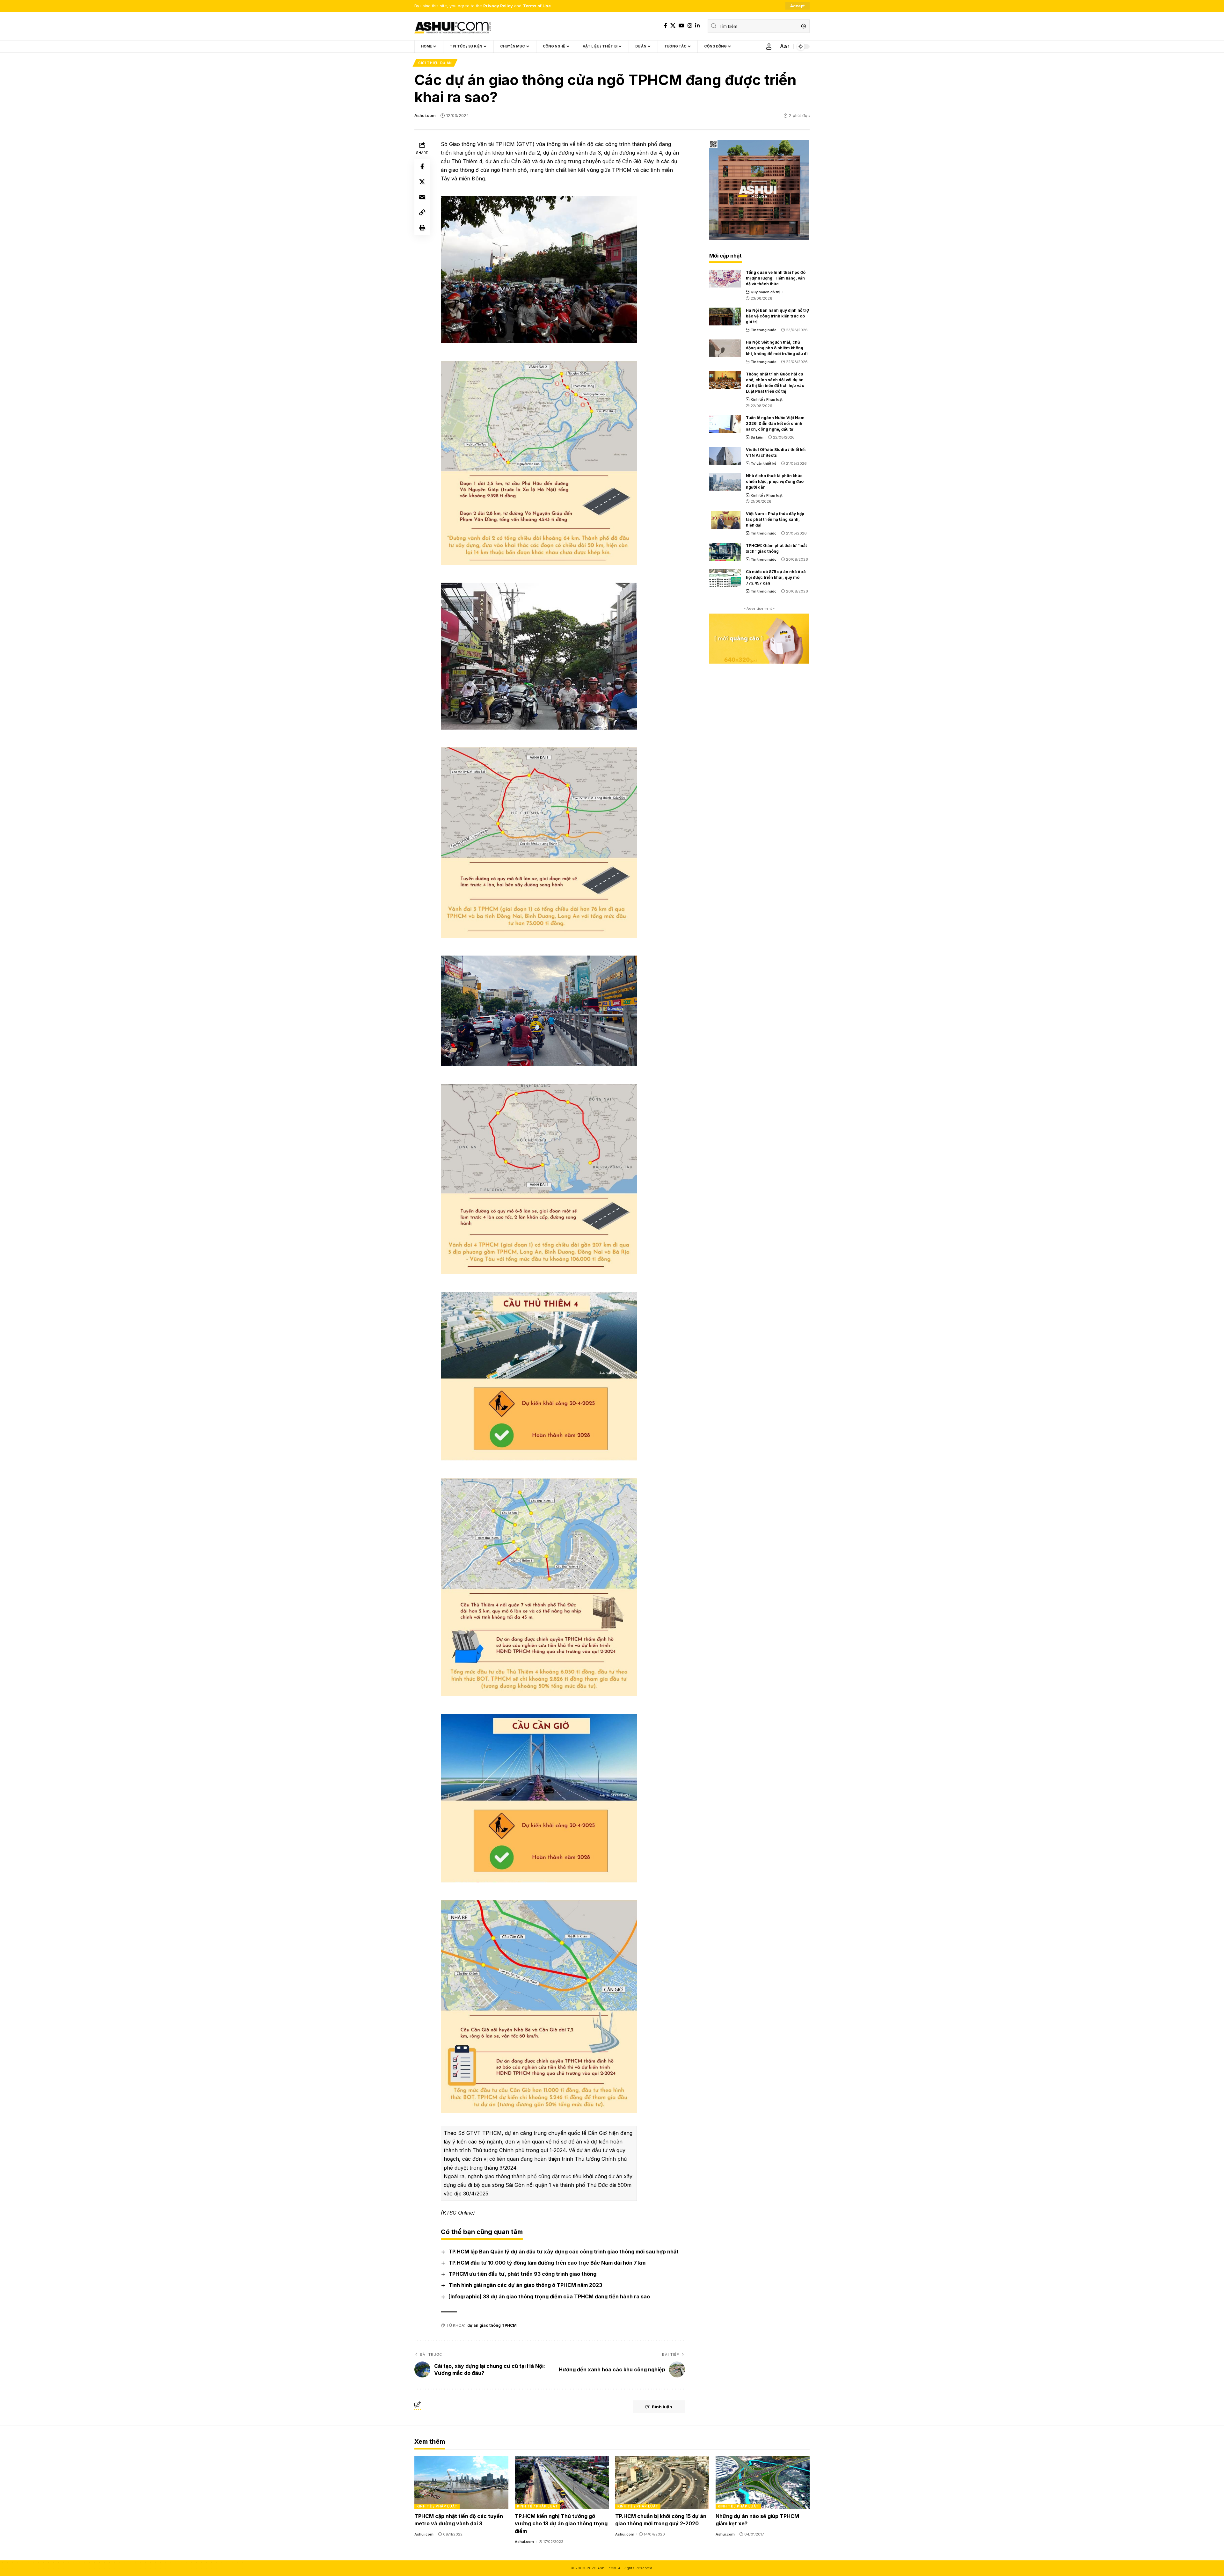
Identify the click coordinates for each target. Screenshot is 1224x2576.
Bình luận (662, 2407)
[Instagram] (690, 26)
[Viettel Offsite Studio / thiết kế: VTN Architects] (725, 456)
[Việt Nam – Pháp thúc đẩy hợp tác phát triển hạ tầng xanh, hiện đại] (725, 520)
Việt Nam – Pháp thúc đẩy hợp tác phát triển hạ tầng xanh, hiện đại (775, 519)
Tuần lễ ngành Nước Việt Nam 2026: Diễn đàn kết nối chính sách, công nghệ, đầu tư (775, 423)
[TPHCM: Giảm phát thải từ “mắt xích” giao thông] (725, 552)
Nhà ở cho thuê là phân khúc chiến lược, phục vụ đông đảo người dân (775, 481)
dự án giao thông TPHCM (492, 2325)
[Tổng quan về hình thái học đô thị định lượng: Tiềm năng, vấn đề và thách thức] (725, 279)
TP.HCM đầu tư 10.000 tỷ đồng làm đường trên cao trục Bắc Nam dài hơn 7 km (547, 2263)
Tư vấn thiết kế (764, 463)
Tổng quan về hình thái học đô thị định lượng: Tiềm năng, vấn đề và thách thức (776, 278)
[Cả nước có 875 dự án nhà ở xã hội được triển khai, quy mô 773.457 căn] (725, 578)
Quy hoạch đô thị (765, 292)
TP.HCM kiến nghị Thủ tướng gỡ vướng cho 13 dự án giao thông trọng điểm (561, 2523)
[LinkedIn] (697, 26)
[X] (673, 26)
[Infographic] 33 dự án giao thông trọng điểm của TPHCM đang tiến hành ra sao (549, 2296)
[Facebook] (666, 26)
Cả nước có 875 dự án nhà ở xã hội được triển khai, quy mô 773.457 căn (776, 577)
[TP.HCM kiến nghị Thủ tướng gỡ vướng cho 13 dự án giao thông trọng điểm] (562, 2482)
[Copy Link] (422, 212)
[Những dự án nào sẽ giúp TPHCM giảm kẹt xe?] (763, 2482)
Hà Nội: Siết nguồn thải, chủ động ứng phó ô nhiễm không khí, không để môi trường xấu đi (777, 348)
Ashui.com (425, 116)
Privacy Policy (498, 6)
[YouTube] (681, 26)
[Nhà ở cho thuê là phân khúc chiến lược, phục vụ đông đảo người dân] (725, 482)
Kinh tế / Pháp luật (767, 399)
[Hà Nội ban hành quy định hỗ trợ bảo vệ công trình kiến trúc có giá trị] (725, 317)
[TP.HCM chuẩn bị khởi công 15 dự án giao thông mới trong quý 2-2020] (662, 2482)
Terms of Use (537, 6)
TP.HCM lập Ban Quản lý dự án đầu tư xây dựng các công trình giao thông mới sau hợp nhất (564, 2252)
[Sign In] (769, 47)
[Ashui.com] (453, 26)
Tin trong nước (764, 330)
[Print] (422, 228)
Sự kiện (757, 437)
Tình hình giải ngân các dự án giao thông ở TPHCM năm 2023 (525, 2285)
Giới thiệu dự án (435, 63)
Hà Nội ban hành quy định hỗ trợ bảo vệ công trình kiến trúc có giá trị (777, 316)
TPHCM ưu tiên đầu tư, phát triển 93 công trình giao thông (522, 2274)
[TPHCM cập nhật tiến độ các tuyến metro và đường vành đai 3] (461, 2482)
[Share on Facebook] (422, 166)
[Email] (422, 197)
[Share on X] (422, 182)
